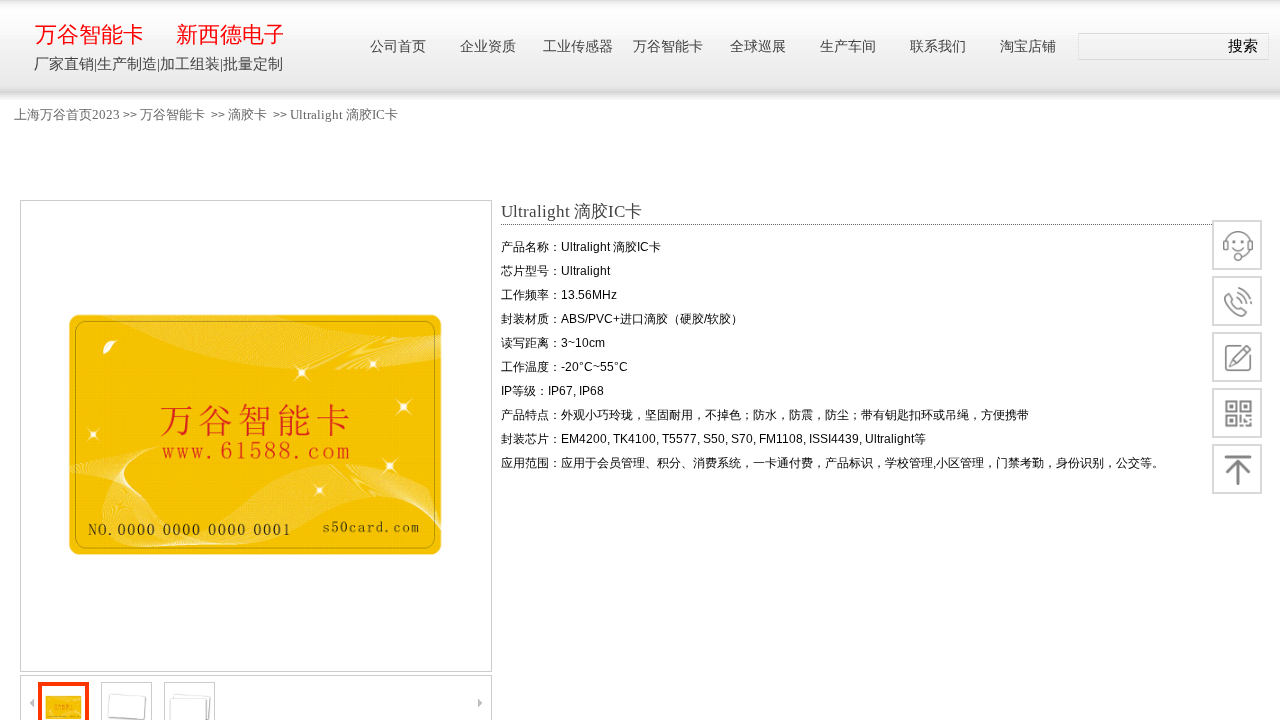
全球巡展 (758, 46)
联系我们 (938, 46)
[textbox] (1148, 47)
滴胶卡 (247, 114)
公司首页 (398, 46)
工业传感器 (578, 46)
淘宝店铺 (1028, 46)
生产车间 (848, 46)
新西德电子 (229, 34)
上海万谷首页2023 (67, 114)
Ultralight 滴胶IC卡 (344, 114)
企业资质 (488, 46)
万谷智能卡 (172, 114)
